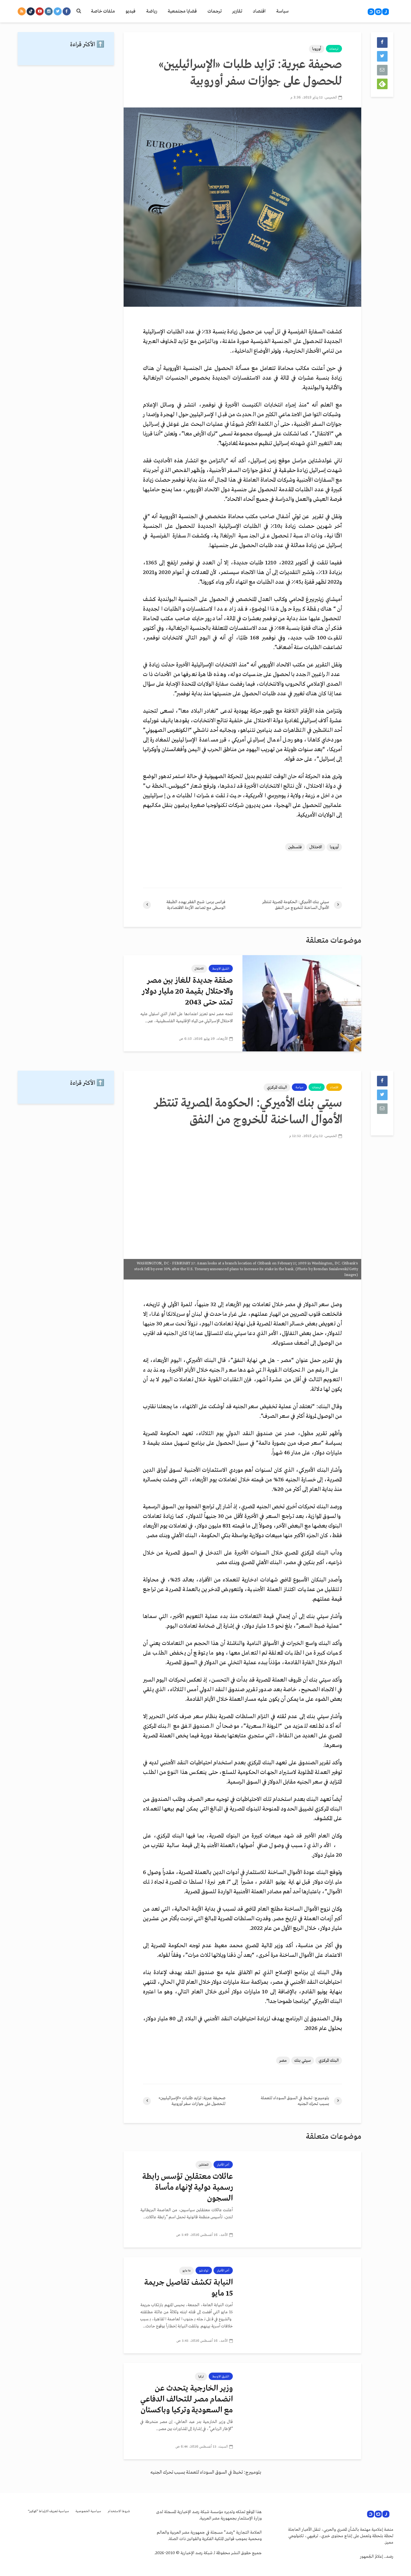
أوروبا (317, 49)
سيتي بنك (303, 2061)
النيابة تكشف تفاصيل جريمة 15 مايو (188, 2288)
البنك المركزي (277, 1087)
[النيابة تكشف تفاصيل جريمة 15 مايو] (302, 2305)
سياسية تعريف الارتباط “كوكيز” (48, 2511)
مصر (283, 2061)
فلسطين (295, 847)
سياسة (282, 11)
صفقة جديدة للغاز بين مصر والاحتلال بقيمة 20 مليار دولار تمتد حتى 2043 (187, 992)
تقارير (237, 11)
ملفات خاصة (103, 11)
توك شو (204, 2271)
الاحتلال (316, 847)
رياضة (152, 11)
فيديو (131, 11)
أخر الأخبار (223, 2165)
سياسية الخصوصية (88, 2511)
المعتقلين (204, 2165)
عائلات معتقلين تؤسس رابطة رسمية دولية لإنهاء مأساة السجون (188, 2188)
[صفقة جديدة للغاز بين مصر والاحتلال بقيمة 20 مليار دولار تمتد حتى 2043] (302, 1003)
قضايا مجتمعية (182, 11)
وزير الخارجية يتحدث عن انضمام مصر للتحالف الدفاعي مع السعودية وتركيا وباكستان (187, 2399)
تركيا (201, 2376)
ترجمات (214, 11)
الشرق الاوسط (221, 969)
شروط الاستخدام (119, 2511)
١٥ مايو (187, 2271)
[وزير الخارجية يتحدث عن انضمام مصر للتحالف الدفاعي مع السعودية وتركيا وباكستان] (302, 2411)
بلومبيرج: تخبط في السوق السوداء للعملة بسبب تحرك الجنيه (206, 2472)
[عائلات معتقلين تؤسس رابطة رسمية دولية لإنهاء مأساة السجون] (302, 2199)
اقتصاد (259, 11)
